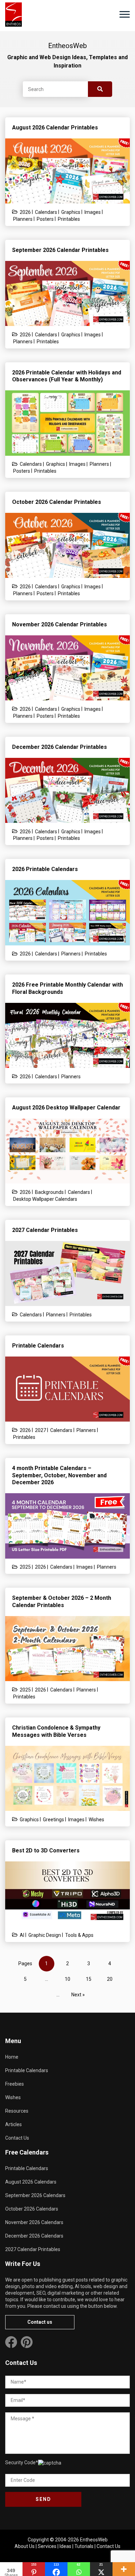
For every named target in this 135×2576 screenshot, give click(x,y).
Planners (23, 219)
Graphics (71, 212)
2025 (25, 1567)
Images (93, 212)
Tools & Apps (79, 1935)
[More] (124, 2569)
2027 (40, 1430)
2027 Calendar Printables (33, 2249)
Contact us (40, 2322)
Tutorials (84, 2546)
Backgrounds (49, 1192)
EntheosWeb (94, 2540)
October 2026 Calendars (32, 2209)
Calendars (46, 212)
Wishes (96, 1820)
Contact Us (17, 2138)
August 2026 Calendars (31, 2182)
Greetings (53, 1820)
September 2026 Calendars (35, 2195)
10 (67, 1979)
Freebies (15, 2084)
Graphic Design (45, 1935)
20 (110, 1979)
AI (22, 1935)
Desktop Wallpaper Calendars (45, 1199)
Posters (45, 219)
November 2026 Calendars (34, 2222)
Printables (69, 219)
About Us (25, 2546)
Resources (17, 2111)
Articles (13, 2124)
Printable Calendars (27, 2070)
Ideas (65, 2546)
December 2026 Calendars (34, 2236)
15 (89, 1979)
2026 (25, 212)
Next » (78, 1995)
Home (12, 2057)
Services (47, 2546)
